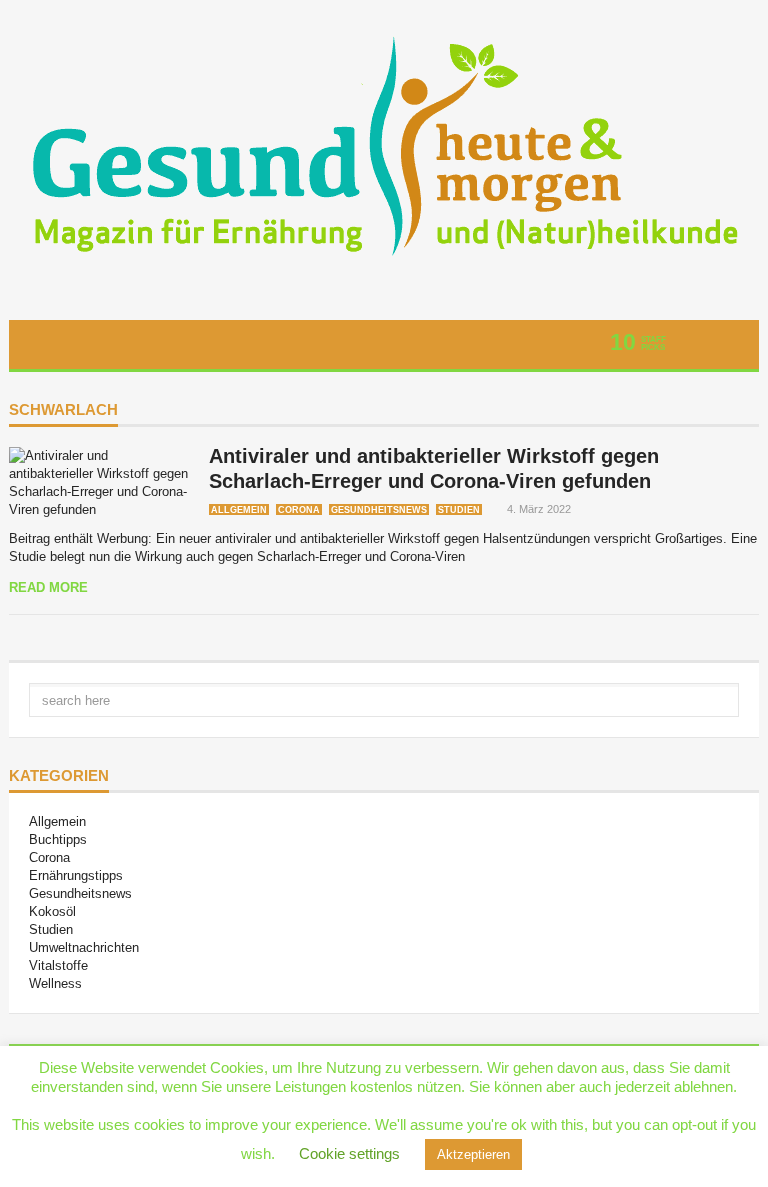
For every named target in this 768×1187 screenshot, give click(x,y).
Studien (459, 510)
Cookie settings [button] (349, 1153)
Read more (48, 587)
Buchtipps (58, 839)
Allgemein (239, 510)
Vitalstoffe (58, 965)
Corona (299, 510)
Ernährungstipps (76, 875)
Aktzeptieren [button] (473, 1154)
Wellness (55, 983)
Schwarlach (63, 410)
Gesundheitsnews (379, 510)
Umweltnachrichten (84, 947)
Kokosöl (52, 911)
